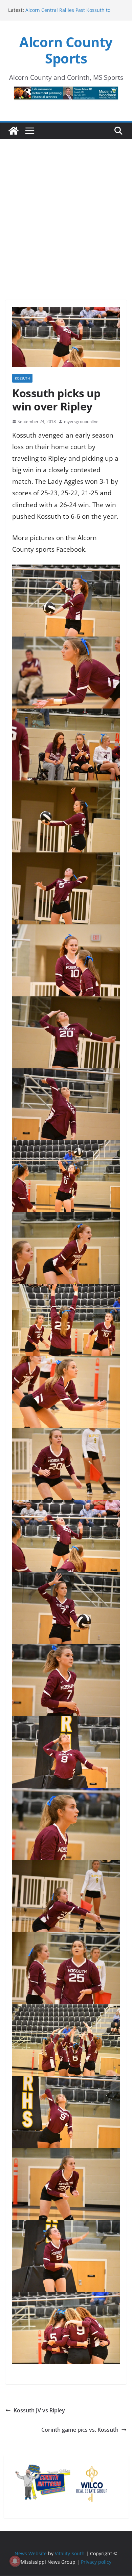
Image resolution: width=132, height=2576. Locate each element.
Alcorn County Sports (66, 50)
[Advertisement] (66, 210)
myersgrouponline (81, 421)
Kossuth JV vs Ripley (39, 2410)
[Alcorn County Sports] (14, 131)
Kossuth (22, 378)
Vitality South (70, 2553)
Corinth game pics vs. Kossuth (80, 2430)
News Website (31, 2553)
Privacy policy (96, 2562)
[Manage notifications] (15, 2561)
